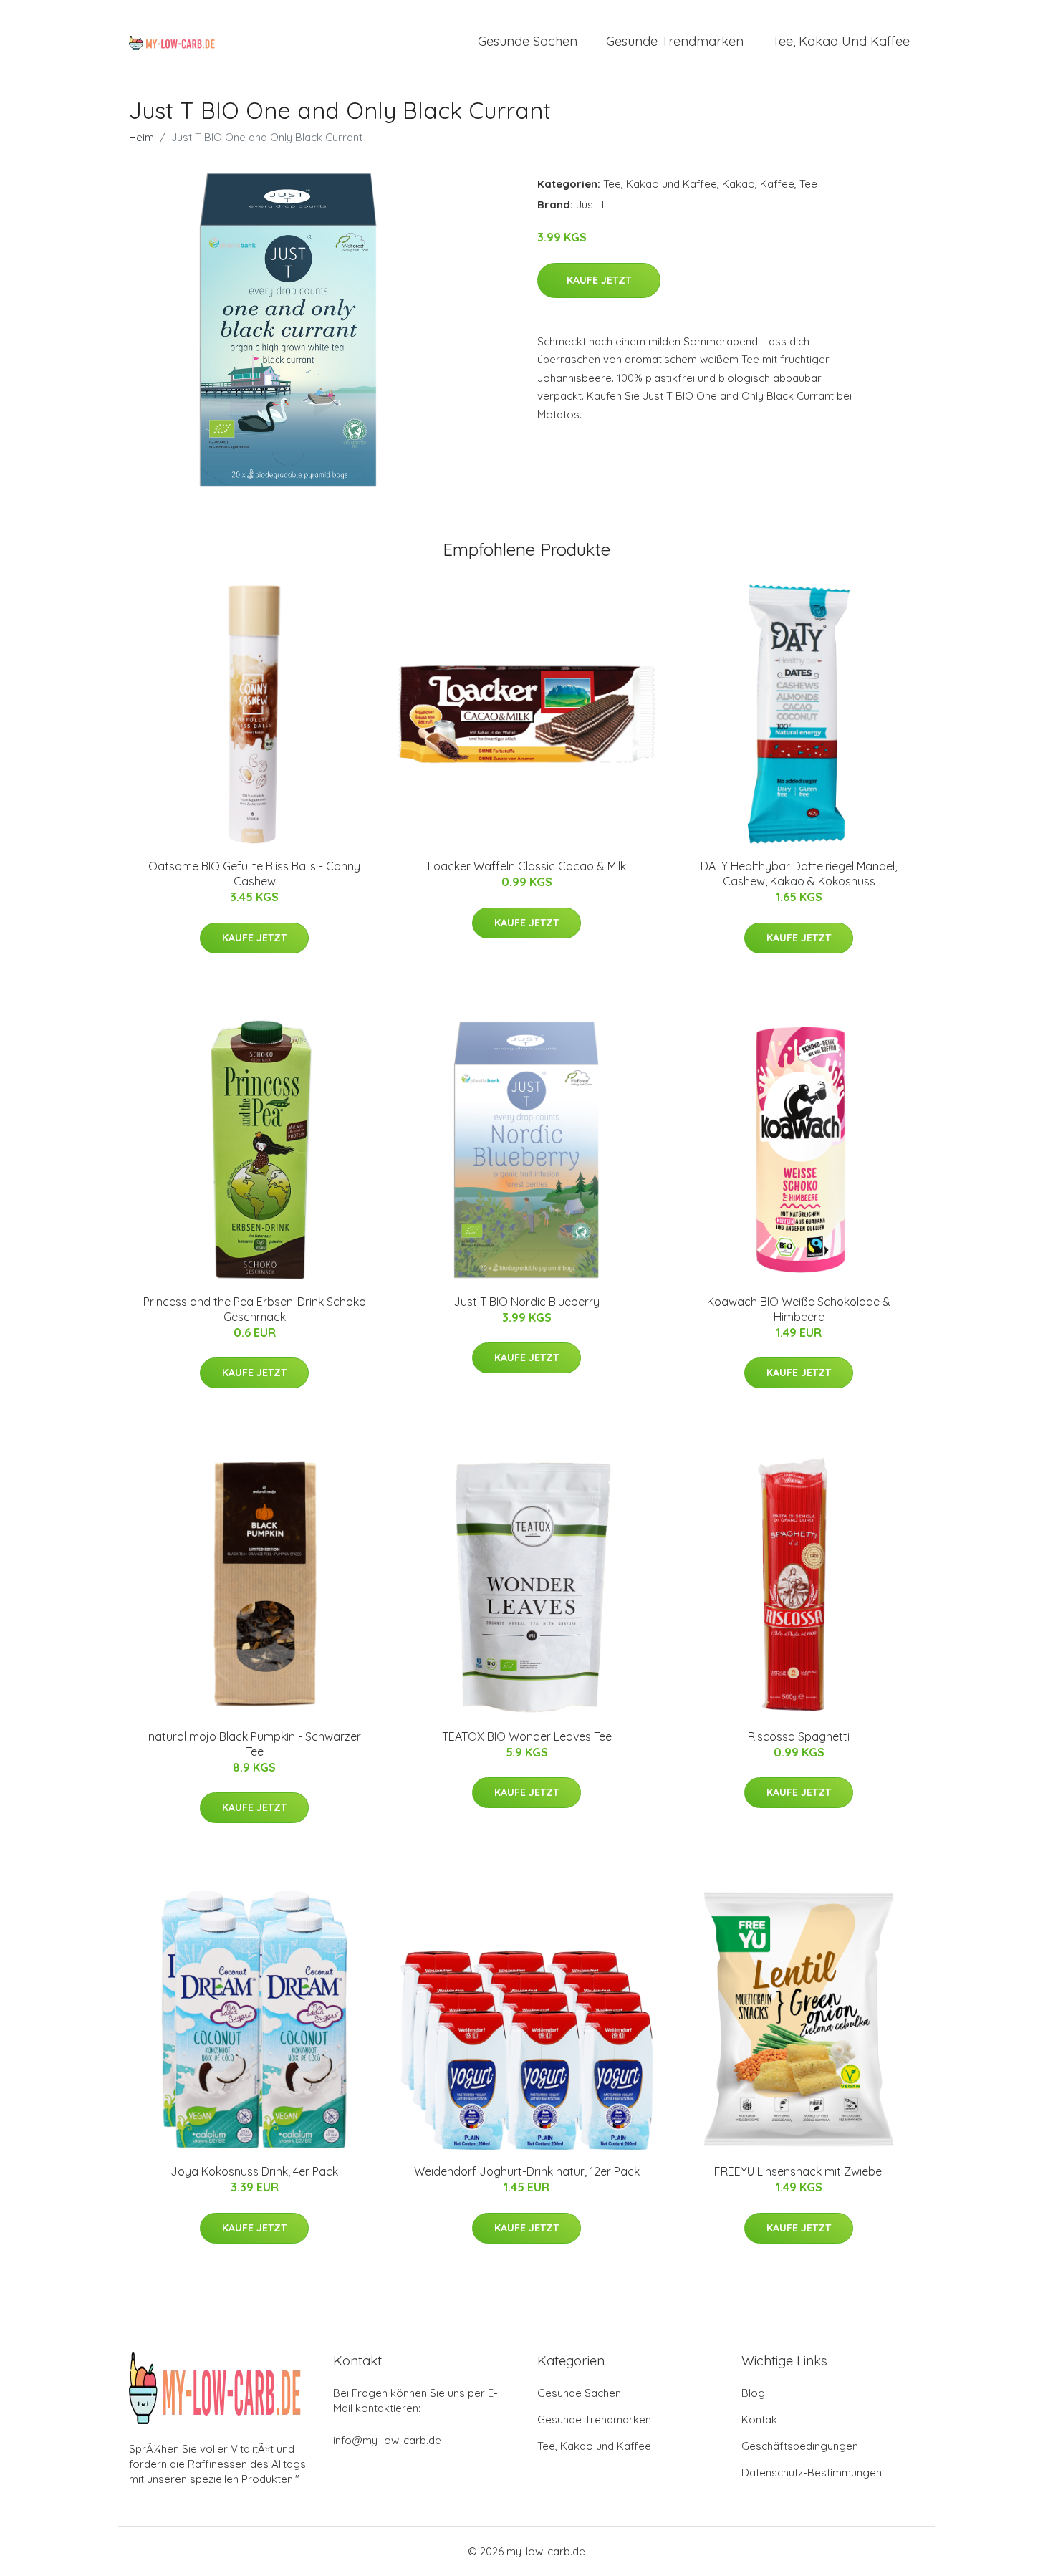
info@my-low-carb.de (387, 2440)
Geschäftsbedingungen (800, 2446)
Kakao (739, 184)
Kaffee (777, 184)
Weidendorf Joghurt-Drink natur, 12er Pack (527, 2171)
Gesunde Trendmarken (675, 41)
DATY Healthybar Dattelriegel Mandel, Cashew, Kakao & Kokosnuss (799, 874)
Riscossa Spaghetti (799, 1736)
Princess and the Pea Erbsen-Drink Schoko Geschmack (255, 1309)
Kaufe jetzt (599, 280)
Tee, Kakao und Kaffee (841, 41)
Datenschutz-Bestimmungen (812, 2472)
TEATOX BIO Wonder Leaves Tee (527, 1736)
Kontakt (761, 2419)
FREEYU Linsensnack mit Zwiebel (799, 2171)
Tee (808, 184)
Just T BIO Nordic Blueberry (526, 1302)
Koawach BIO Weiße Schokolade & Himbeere (799, 1309)
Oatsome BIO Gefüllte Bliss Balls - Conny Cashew (254, 874)
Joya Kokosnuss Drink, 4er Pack (254, 2171)
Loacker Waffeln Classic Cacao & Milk (527, 866)
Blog (753, 2393)
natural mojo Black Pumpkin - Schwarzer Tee (255, 1744)
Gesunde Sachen (528, 41)
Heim (141, 137)
